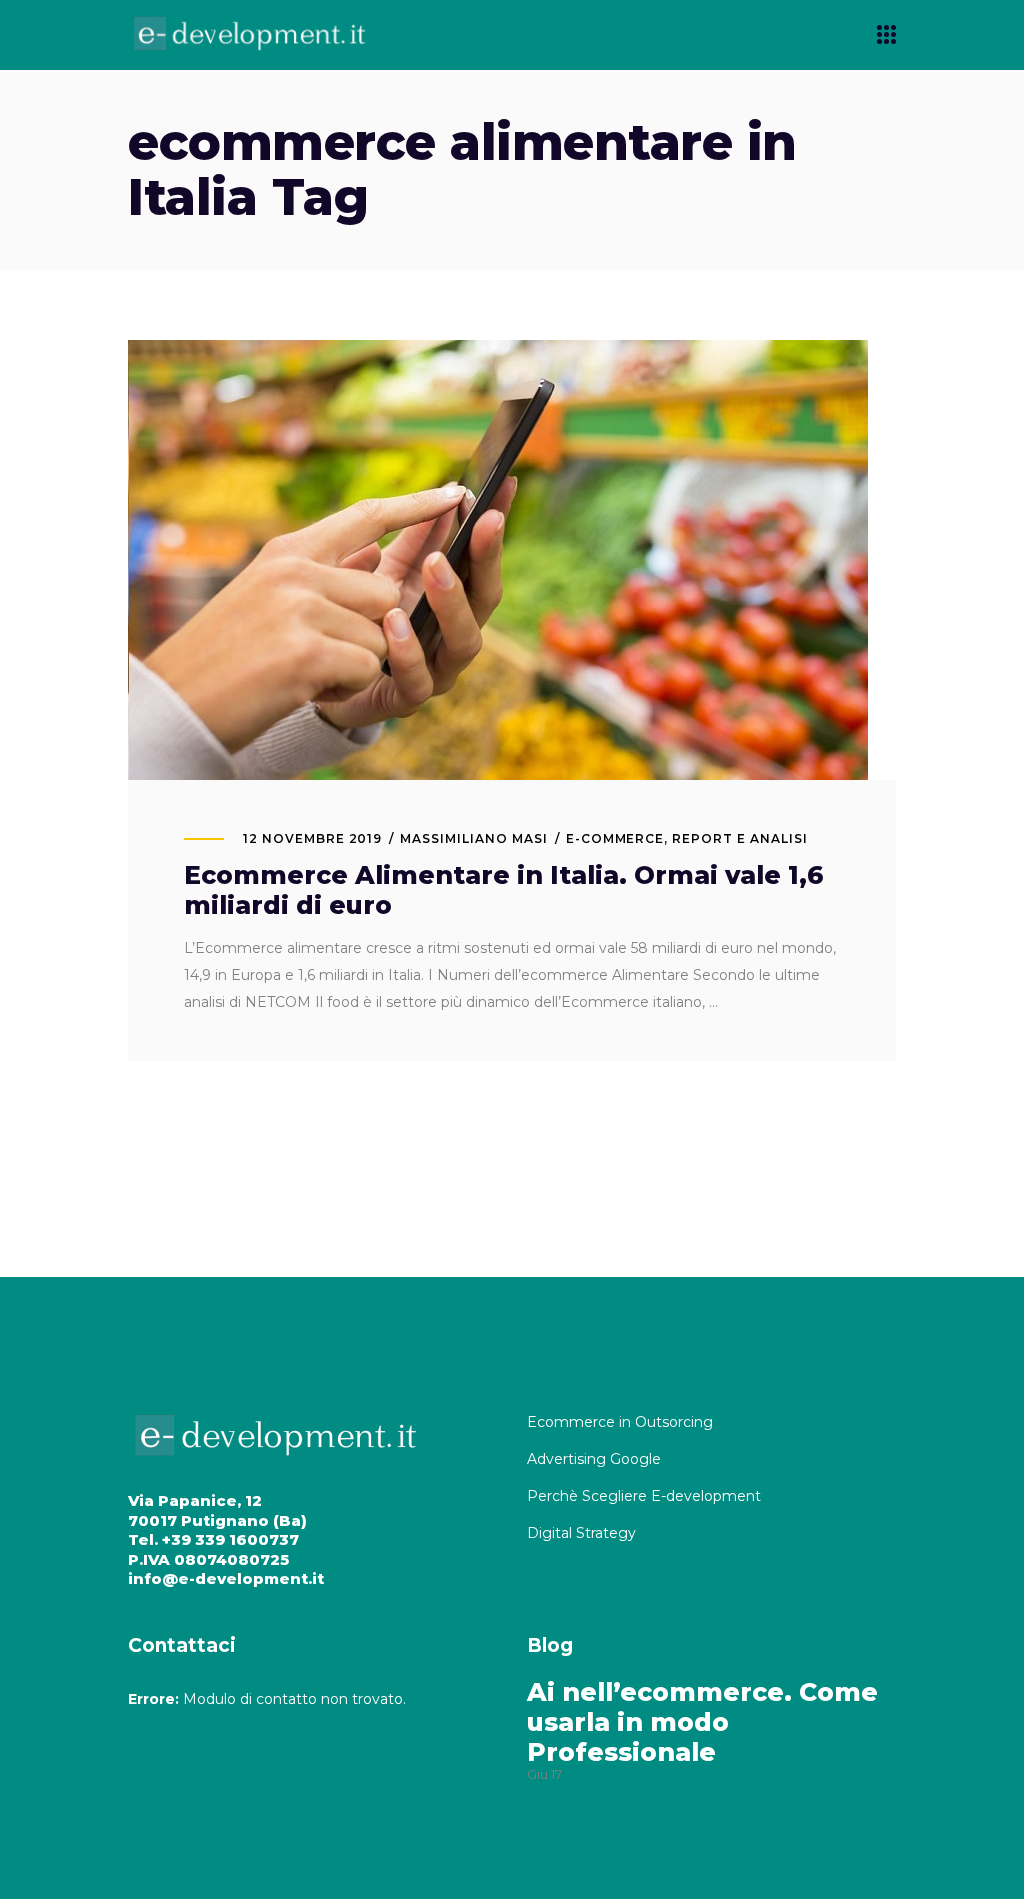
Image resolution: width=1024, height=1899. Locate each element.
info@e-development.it (226, 1578)
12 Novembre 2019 (312, 838)
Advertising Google (596, 1459)
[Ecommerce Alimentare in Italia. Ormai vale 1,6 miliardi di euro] (498, 560)
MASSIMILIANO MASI (473, 838)
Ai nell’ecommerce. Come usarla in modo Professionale (702, 1722)
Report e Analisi (739, 838)
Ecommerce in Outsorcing (620, 1422)
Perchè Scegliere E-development (646, 1496)
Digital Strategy (581, 1533)
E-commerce (615, 838)
